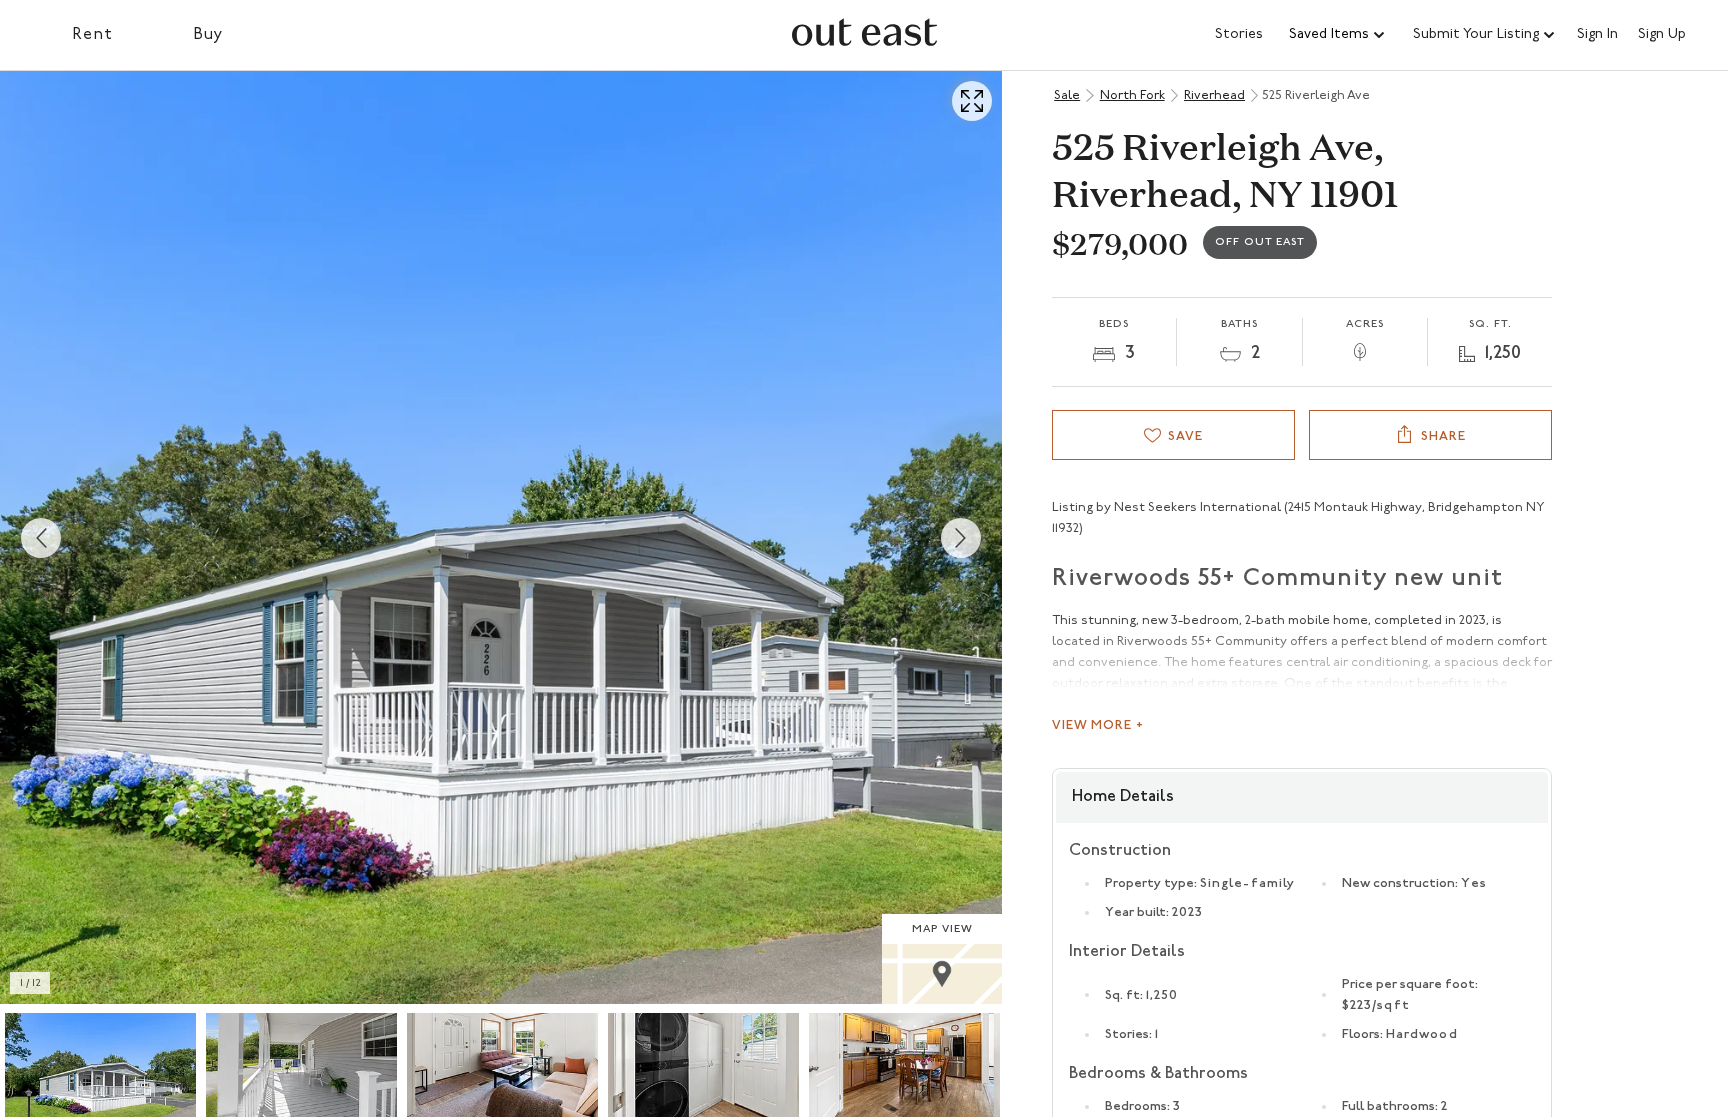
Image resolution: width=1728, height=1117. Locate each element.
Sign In (1597, 35)
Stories (1239, 34)
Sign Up (1662, 35)
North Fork (1132, 95)
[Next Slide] (961, 538)
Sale (1067, 95)
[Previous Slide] (41, 538)
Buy (208, 35)
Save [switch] (1185, 436)
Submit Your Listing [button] (1476, 34)
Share (1443, 436)
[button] (1338, 35)
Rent (92, 35)
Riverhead (1214, 95)
